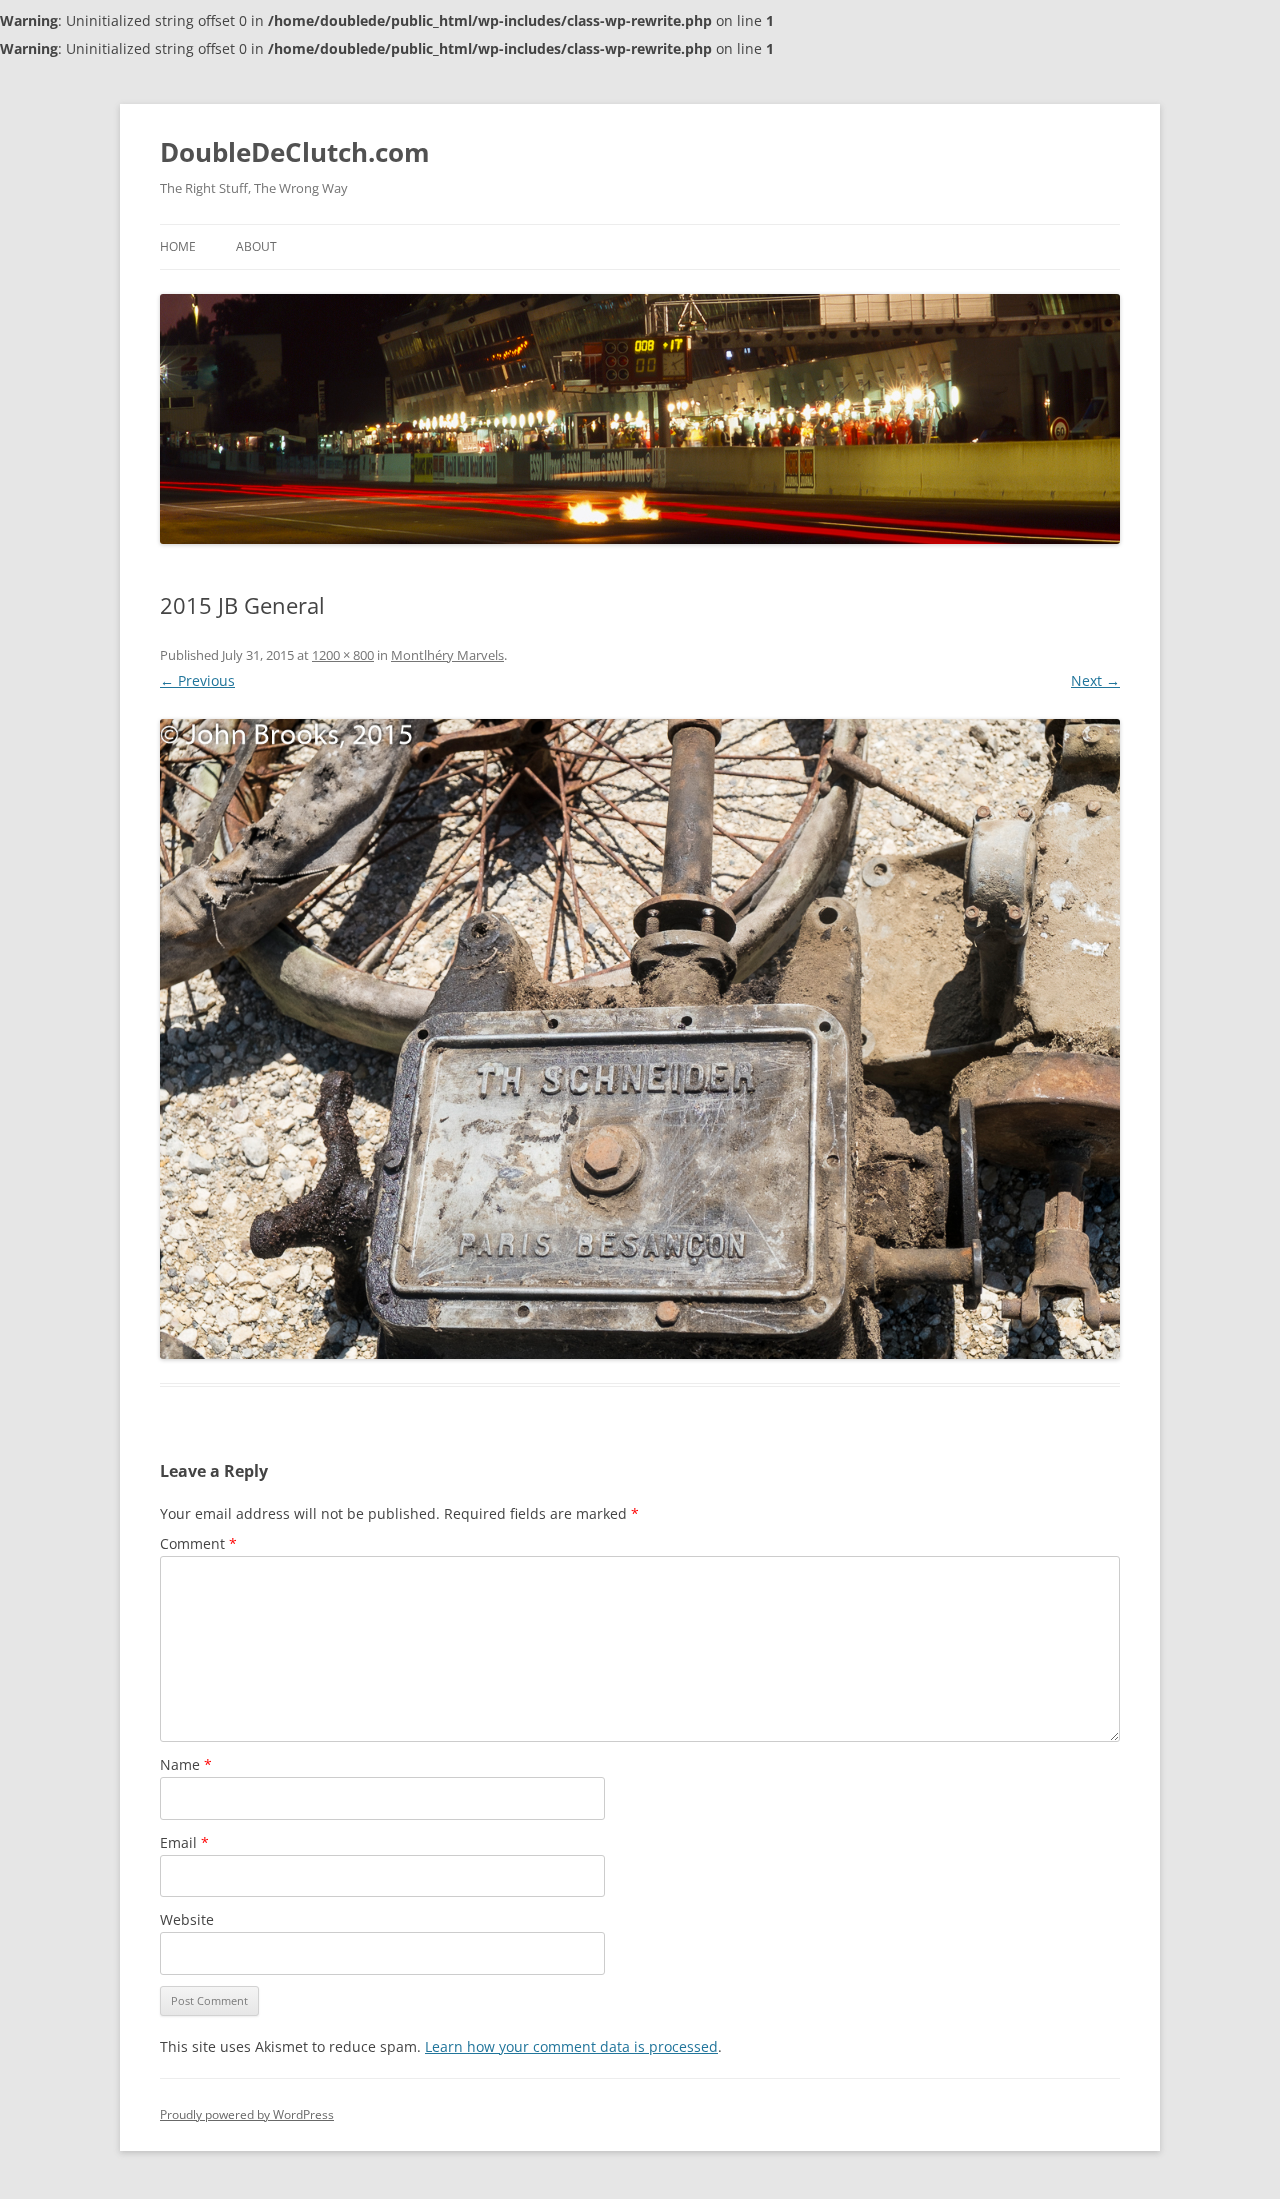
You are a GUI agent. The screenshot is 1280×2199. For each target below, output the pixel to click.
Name (186, 1764)
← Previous (197, 680)
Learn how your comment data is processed (571, 2046)
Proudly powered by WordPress (247, 2114)
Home (178, 246)
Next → (1095, 680)
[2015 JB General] (640, 1039)
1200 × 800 (343, 655)
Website (187, 1919)
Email (184, 1842)
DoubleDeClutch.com (295, 152)
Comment (198, 1543)
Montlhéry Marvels (447, 655)
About (256, 246)
